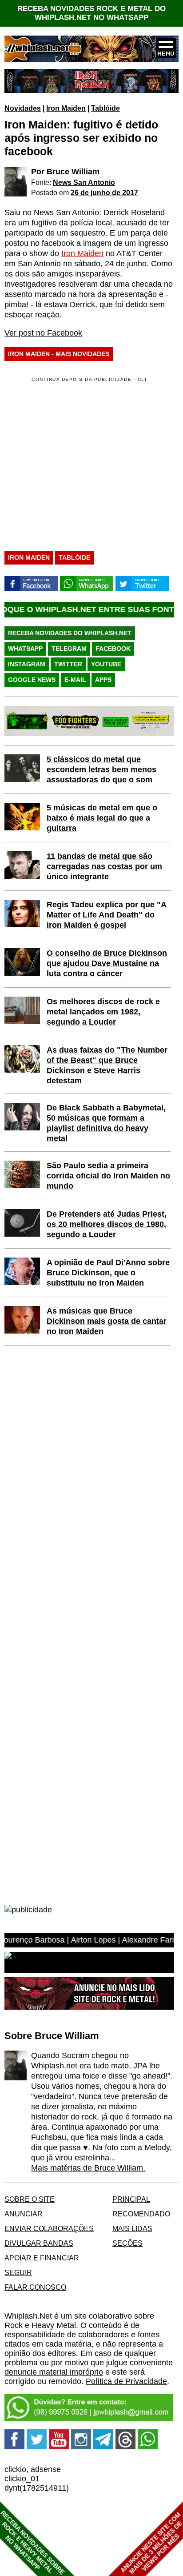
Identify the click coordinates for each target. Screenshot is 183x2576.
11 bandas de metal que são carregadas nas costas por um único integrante (104, 866)
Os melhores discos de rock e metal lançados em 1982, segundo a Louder (103, 1012)
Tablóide (105, 108)
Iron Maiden (66, 108)
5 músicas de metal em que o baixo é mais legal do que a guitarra (102, 818)
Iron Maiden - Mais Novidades (59, 354)
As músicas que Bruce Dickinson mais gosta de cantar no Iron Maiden (107, 1321)
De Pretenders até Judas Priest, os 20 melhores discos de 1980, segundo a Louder (107, 1224)
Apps (103, 680)
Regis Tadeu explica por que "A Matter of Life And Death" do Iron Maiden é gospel (107, 915)
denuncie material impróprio (54, 2372)
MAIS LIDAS (132, 2228)
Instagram (27, 664)
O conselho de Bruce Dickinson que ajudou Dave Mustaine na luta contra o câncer (107, 963)
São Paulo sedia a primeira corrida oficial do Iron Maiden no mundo (108, 1176)
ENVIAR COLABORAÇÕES (49, 2228)
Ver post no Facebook (43, 333)
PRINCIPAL (131, 2199)
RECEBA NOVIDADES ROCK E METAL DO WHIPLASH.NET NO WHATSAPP (91, 13)
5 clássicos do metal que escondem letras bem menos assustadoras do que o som (101, 769)
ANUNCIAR (24, 2214)
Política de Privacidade (126, 2381)
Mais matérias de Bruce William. (88, 2168)
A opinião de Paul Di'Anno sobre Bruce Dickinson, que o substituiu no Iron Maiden (108, 1273)
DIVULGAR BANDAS (39, 2243)
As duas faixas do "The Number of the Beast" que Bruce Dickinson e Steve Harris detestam (107, 1065)
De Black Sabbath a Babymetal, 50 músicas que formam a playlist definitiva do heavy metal (106, 1123)
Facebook (113, 649)
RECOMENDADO (141, 2214)
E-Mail (75, 680)
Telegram (69, 649)
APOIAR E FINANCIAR (42, 2258)
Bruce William (73, 172)
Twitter (68, 664)
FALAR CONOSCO (35, 2287)
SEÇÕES (127, 2243)
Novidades (23, 108)
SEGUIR (18, 2272)
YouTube (106, 664)
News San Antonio (84, 182)
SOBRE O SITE (30, 2199)
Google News (32, 680)
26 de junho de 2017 (104, 192)
